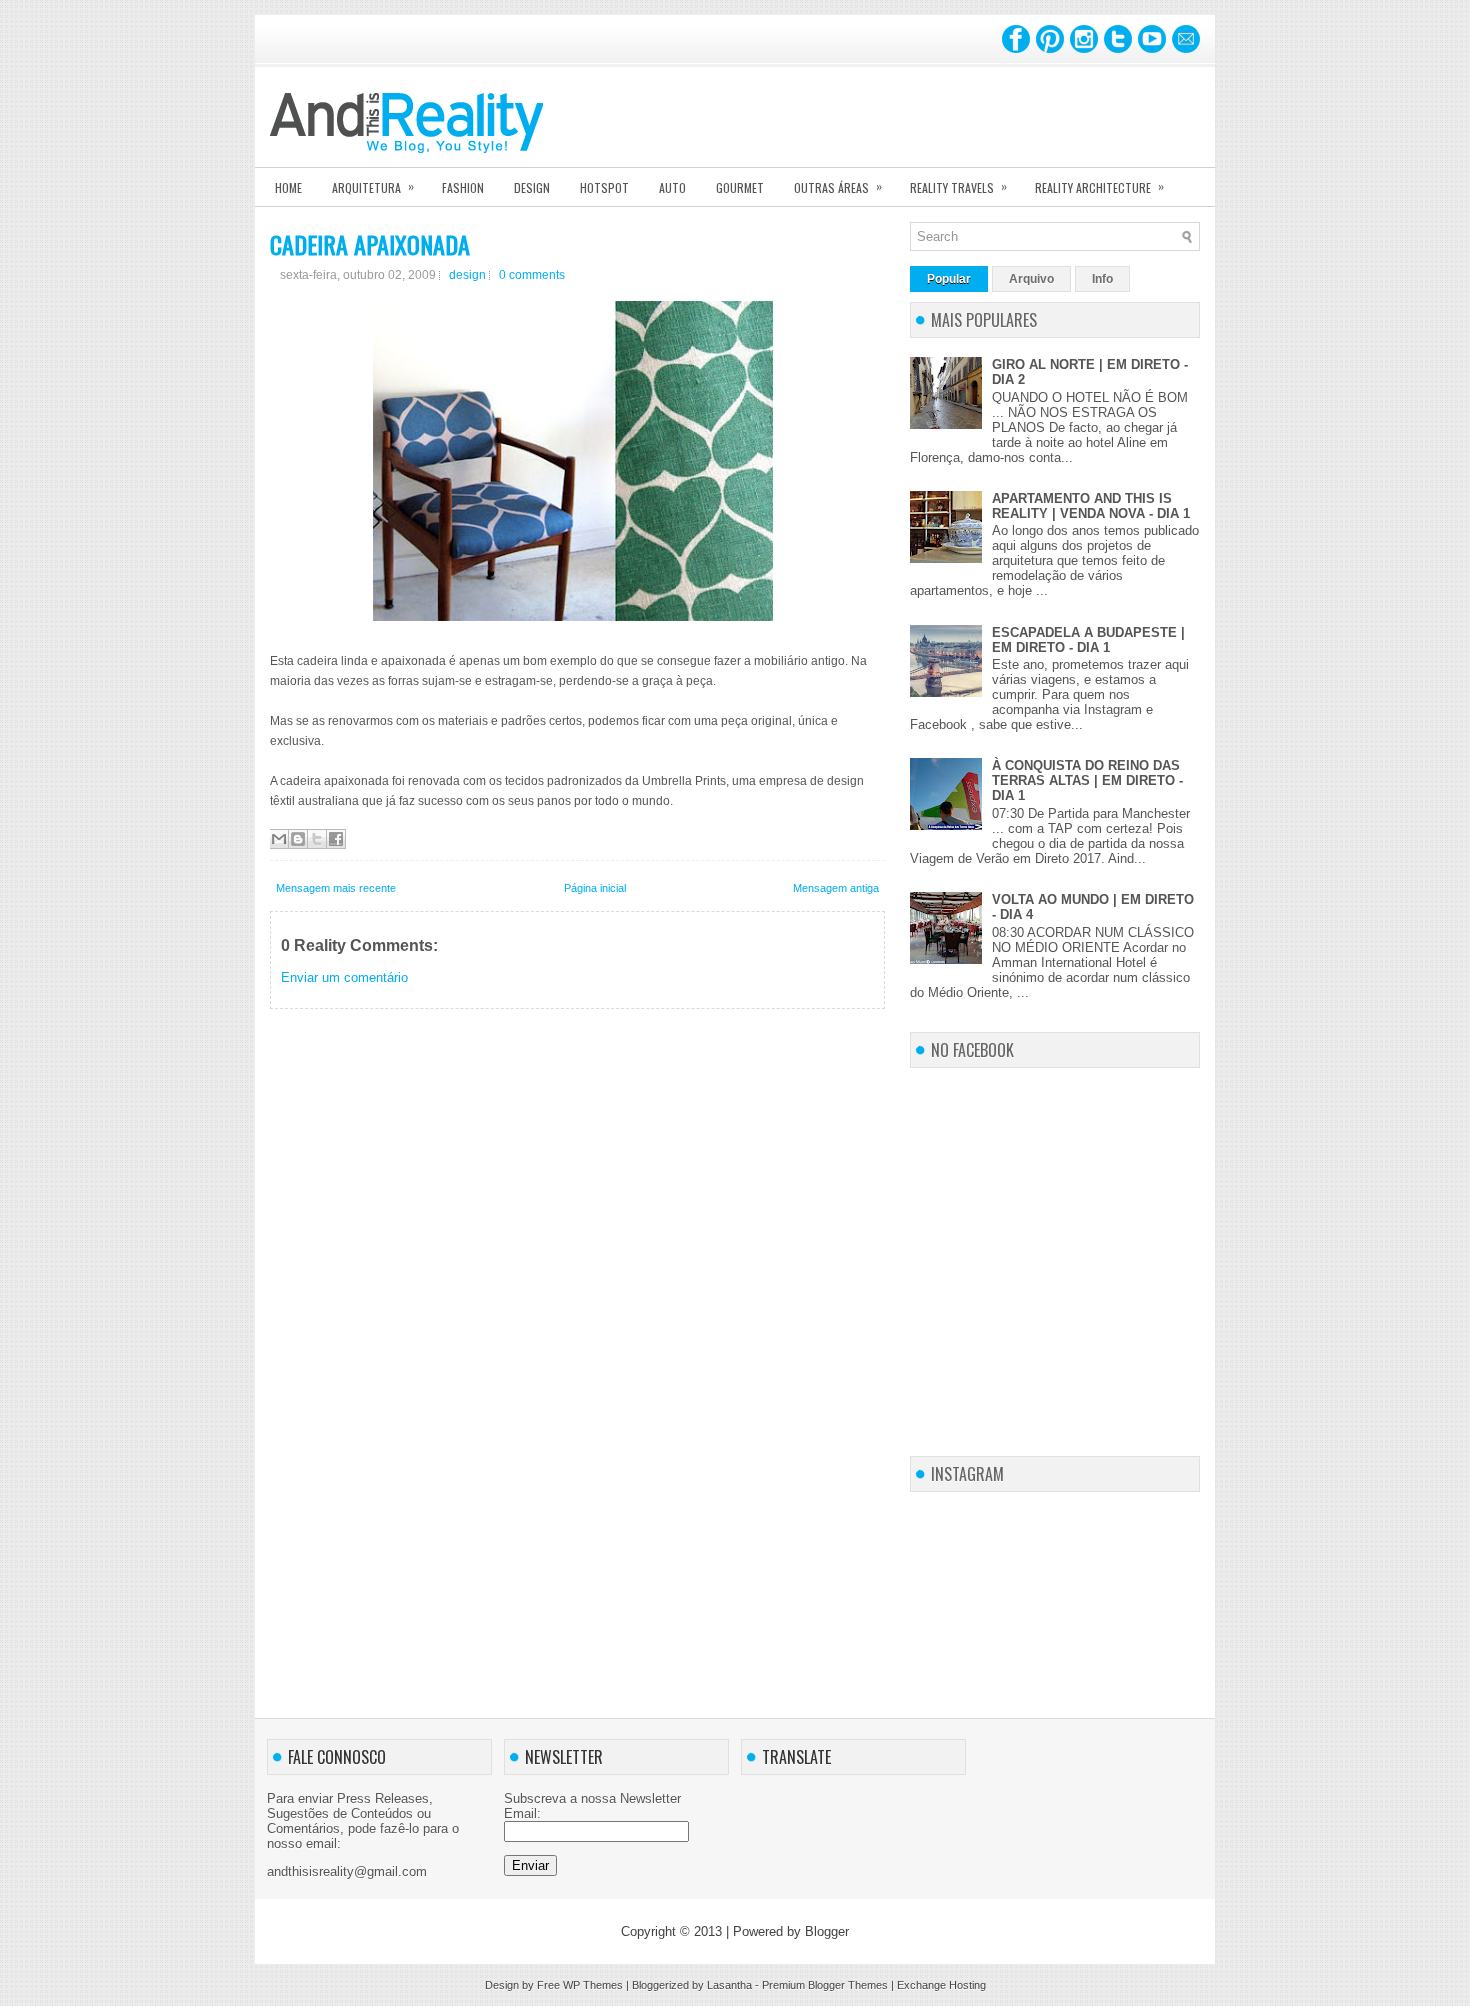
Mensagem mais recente (336, 888)
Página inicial (595, 888)
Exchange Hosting (941, 1985)
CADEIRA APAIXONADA (370, 244)
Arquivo (1031, 279)
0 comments (532, 275)
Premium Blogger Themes (825, 1985)
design (467, 275)
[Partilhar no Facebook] (336, 839)
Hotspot (604, 187)
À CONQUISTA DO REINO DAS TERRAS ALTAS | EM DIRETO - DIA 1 (1087, 780)
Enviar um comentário (344, 977)
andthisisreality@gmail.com (347, 1871)
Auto (672, 187)
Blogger (827, 1931)
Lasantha (729, 1985)
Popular (949, 279)
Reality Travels (958, 186)
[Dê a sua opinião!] (298, 839)
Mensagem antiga (836, 888)
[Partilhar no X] (317, 839)
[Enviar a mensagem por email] (279, 839)
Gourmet (740, 187)
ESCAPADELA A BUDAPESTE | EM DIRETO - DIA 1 (1088, 640)
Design (532, 187)
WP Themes (593, 1985)
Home (288, 187)
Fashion (463, 187)
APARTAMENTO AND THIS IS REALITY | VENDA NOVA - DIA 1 (1091, 506)
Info (1102, 279)
